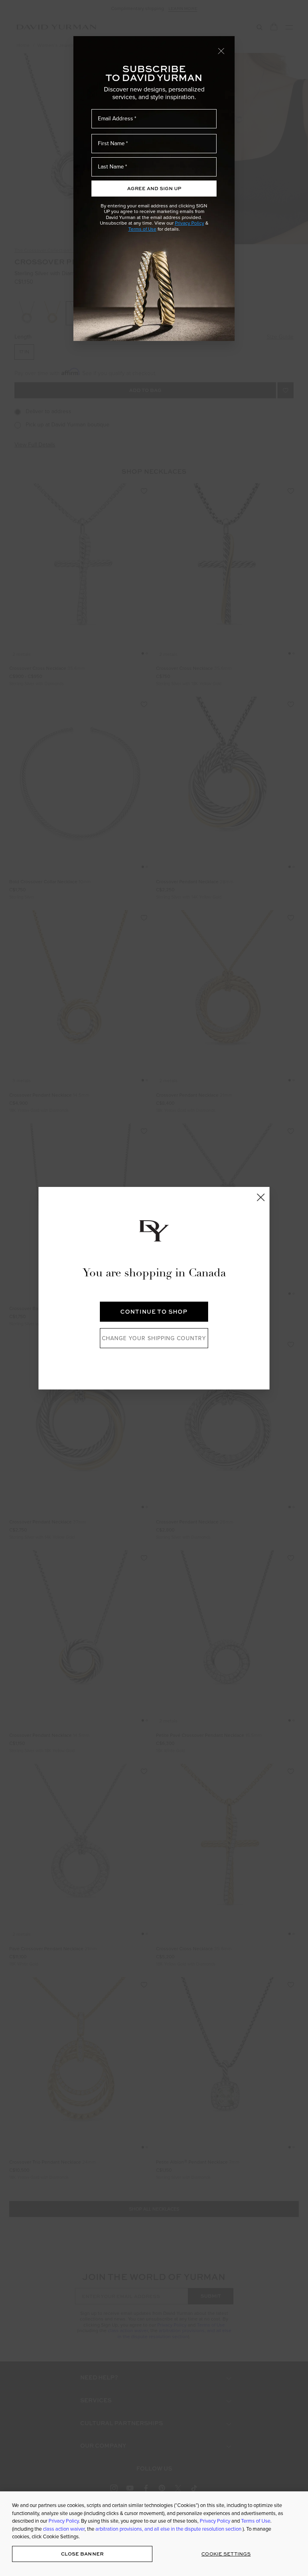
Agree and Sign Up (154, 188)
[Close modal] (221, 51)
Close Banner (82, 2554)
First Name (111, 143)
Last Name (111, 166)
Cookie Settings (226, 2554)
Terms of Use (142, 229)
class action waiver (64, 2529)
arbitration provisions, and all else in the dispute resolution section (169, 2529)
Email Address (115, 118)
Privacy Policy (189, 223)
